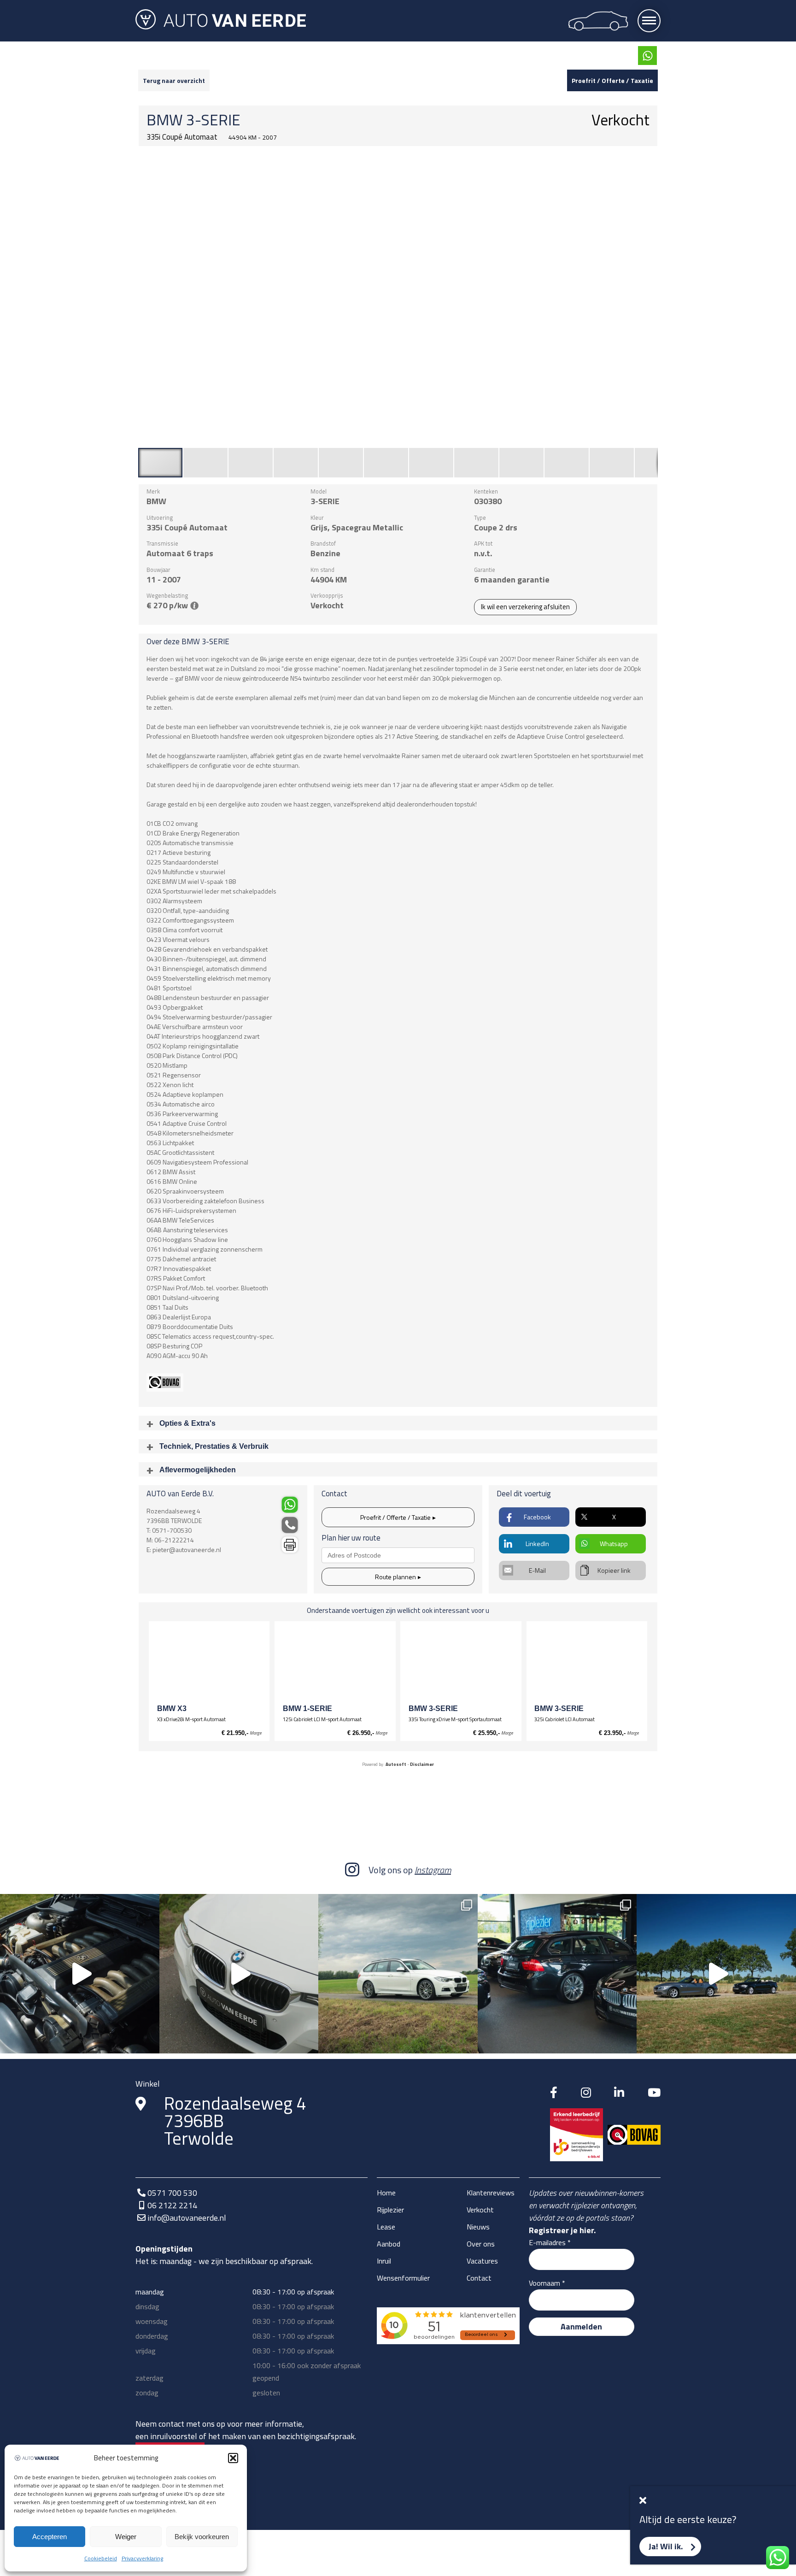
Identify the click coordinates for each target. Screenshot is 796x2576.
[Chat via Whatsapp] (647, 56)
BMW (165, 120)
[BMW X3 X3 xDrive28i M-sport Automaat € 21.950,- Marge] (209, 1664)
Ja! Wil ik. (666, 2546)
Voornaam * (547, 2283)
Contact (479, 2278)
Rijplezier (390, 2210)
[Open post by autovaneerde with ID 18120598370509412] (398, 1974)
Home (386, 2193)
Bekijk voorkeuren (202, 2537)
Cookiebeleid (101, 2558)
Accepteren (50, 2537)
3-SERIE (213, 120)
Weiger (126, 2537)
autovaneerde (78, 1905)
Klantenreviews (491, 2193)
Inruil (384, 2261)
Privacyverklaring (142, 2558)
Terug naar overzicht (174, 80)
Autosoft (396, 1764)
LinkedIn (537, 1544)
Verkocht (480, 2210)
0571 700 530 (172, 2193)
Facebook (537, 1517)
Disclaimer (422, 1764)
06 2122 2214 (172, 2205)
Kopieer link (614, 1570)
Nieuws (478, 2227)
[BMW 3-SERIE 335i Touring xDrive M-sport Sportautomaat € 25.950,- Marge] (461, 1664)
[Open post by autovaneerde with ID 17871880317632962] (557, 1974)
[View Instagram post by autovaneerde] (150, 2042)
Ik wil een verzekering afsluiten (525, 607)
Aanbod (389, 2244)
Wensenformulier (403, 2278)
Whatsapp (614, 1544)
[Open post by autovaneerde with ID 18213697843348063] (80, 1974)
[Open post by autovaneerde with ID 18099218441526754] (716, 1974)
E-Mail (537, 1570)
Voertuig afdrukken (290, 1544)
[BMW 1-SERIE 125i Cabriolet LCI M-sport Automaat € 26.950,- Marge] (335, 1664)
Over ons (481, 2244)
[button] (233, 2458)
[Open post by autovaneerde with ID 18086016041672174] (239, 1974)
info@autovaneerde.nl (187, 2218)
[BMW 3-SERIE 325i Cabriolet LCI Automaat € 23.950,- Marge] (587, 1664)
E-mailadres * (550, 2242)
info (194, 606)
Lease (386, 2227)
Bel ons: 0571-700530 (290, 1525)
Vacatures (482, 2261)
